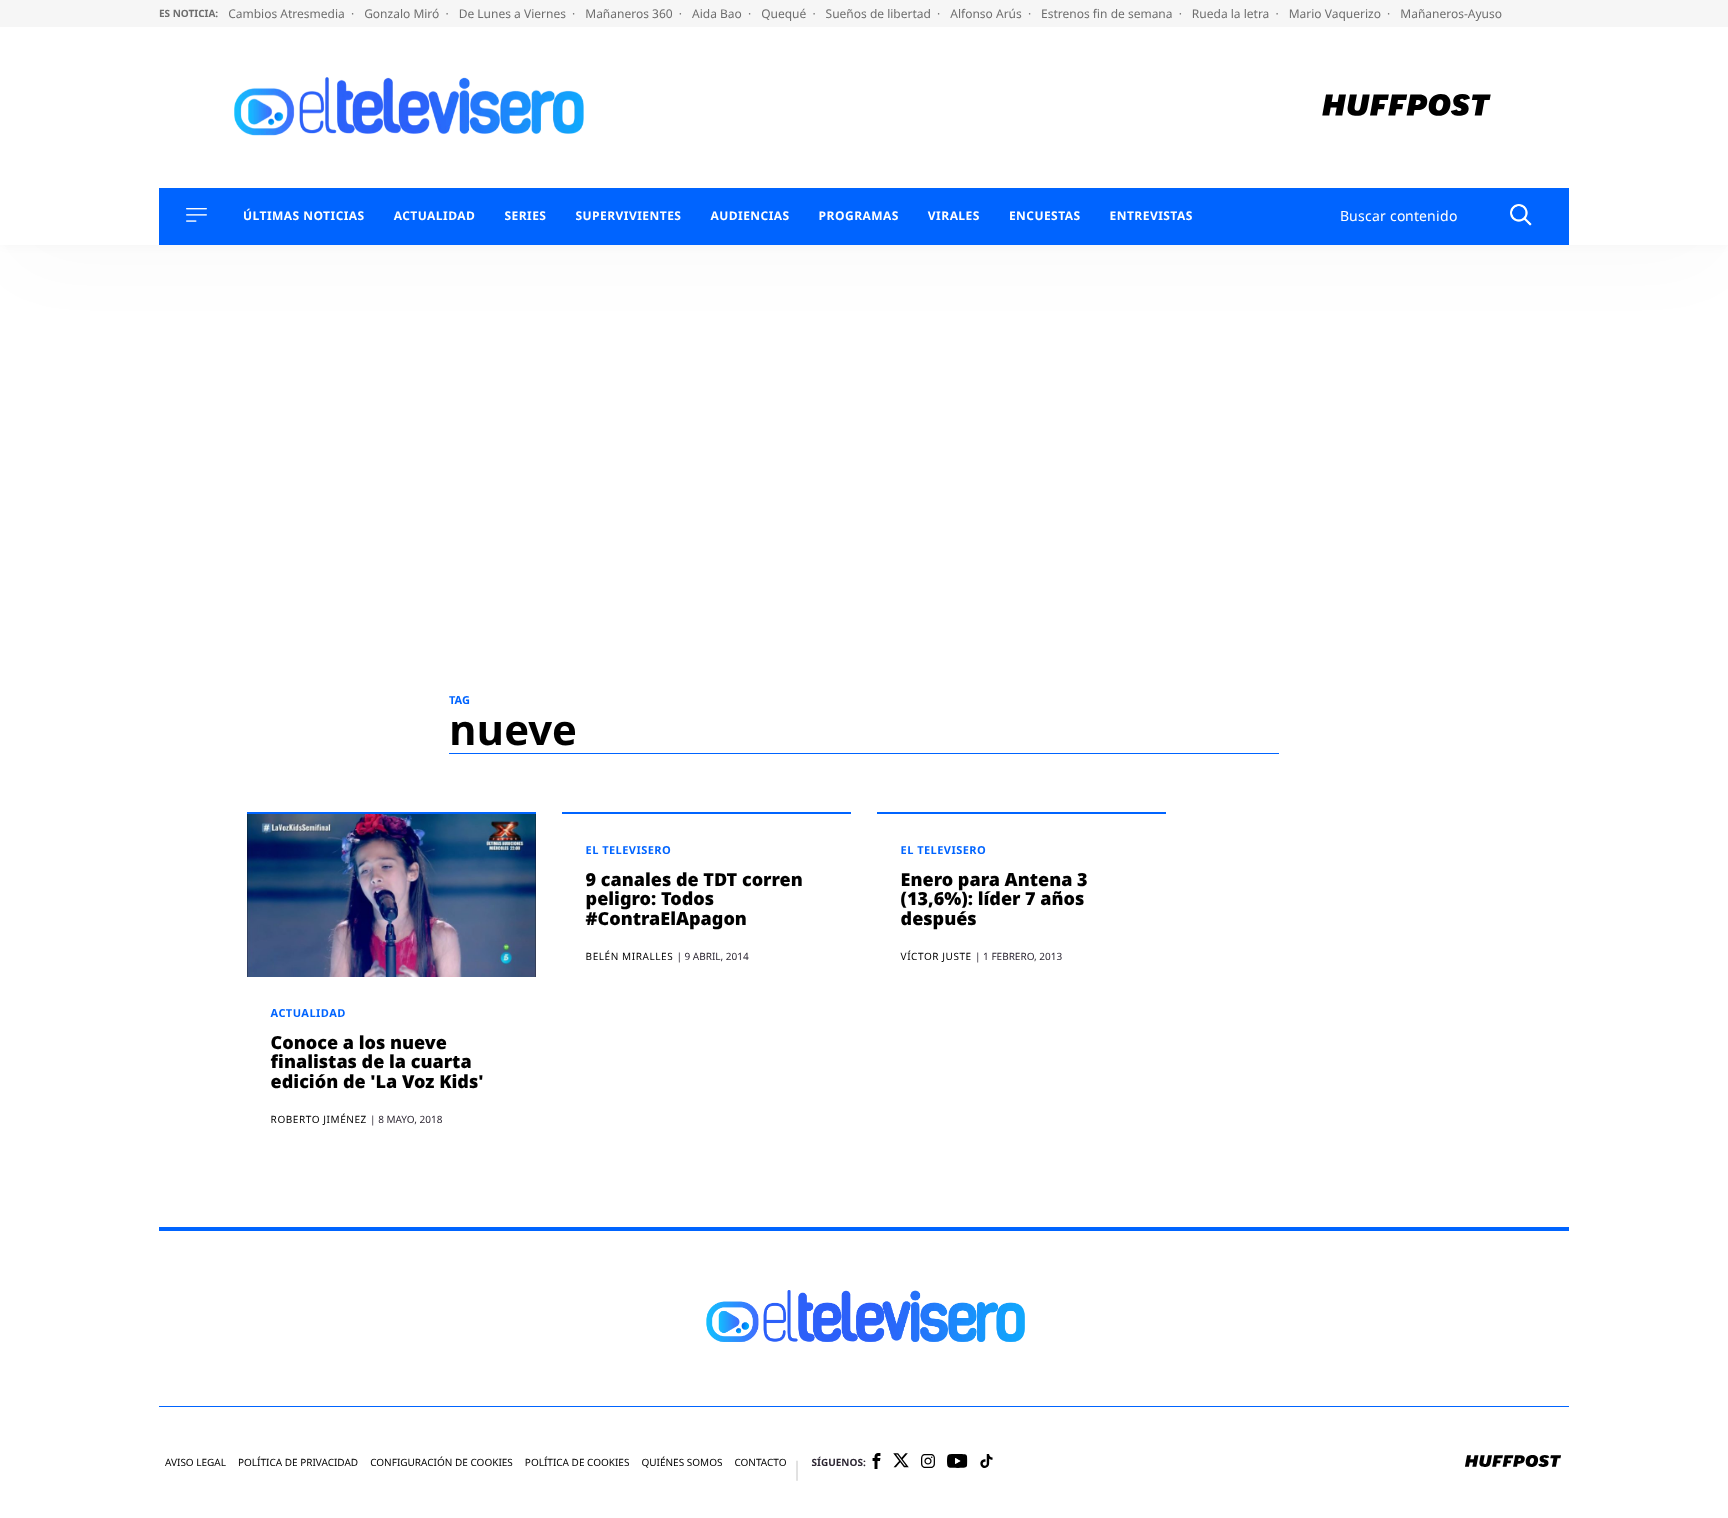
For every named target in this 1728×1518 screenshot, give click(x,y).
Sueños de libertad (880, 13)
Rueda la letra (1232, 13)
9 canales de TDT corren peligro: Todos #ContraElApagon (694, 900)
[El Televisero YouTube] (957, 1462)
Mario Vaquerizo (1336, 13)
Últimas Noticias (304, 216)
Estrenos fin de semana (1108, 13)
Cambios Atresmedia (288, 13)
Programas (859, 216)
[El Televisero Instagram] (928, 1462)
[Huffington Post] (1406, 107)
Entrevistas (1151, 216)
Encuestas (1045, 216)
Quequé (785, 13)
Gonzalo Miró (403, 13)
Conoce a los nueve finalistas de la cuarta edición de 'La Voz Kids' (377, 1063)
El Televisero (629, 850)
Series (525, 216)
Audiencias (749, 216)
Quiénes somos (681, 1462)
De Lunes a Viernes (514, 13)
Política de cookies (577, 1462)
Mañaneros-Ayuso (1451, 13)
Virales (954, 216)
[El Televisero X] (901, 1462)
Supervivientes (628, 216)
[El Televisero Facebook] (876, 1462)
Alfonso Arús (987, 13)
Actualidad (435, 216)
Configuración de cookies (441, 1462)
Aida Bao (718, 13)
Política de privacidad (298, 1462)
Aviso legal (195, 1462)
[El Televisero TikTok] (986, 1462)
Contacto (760, 1462)
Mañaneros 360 (630, 13)
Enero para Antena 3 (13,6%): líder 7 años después (994, 900)
